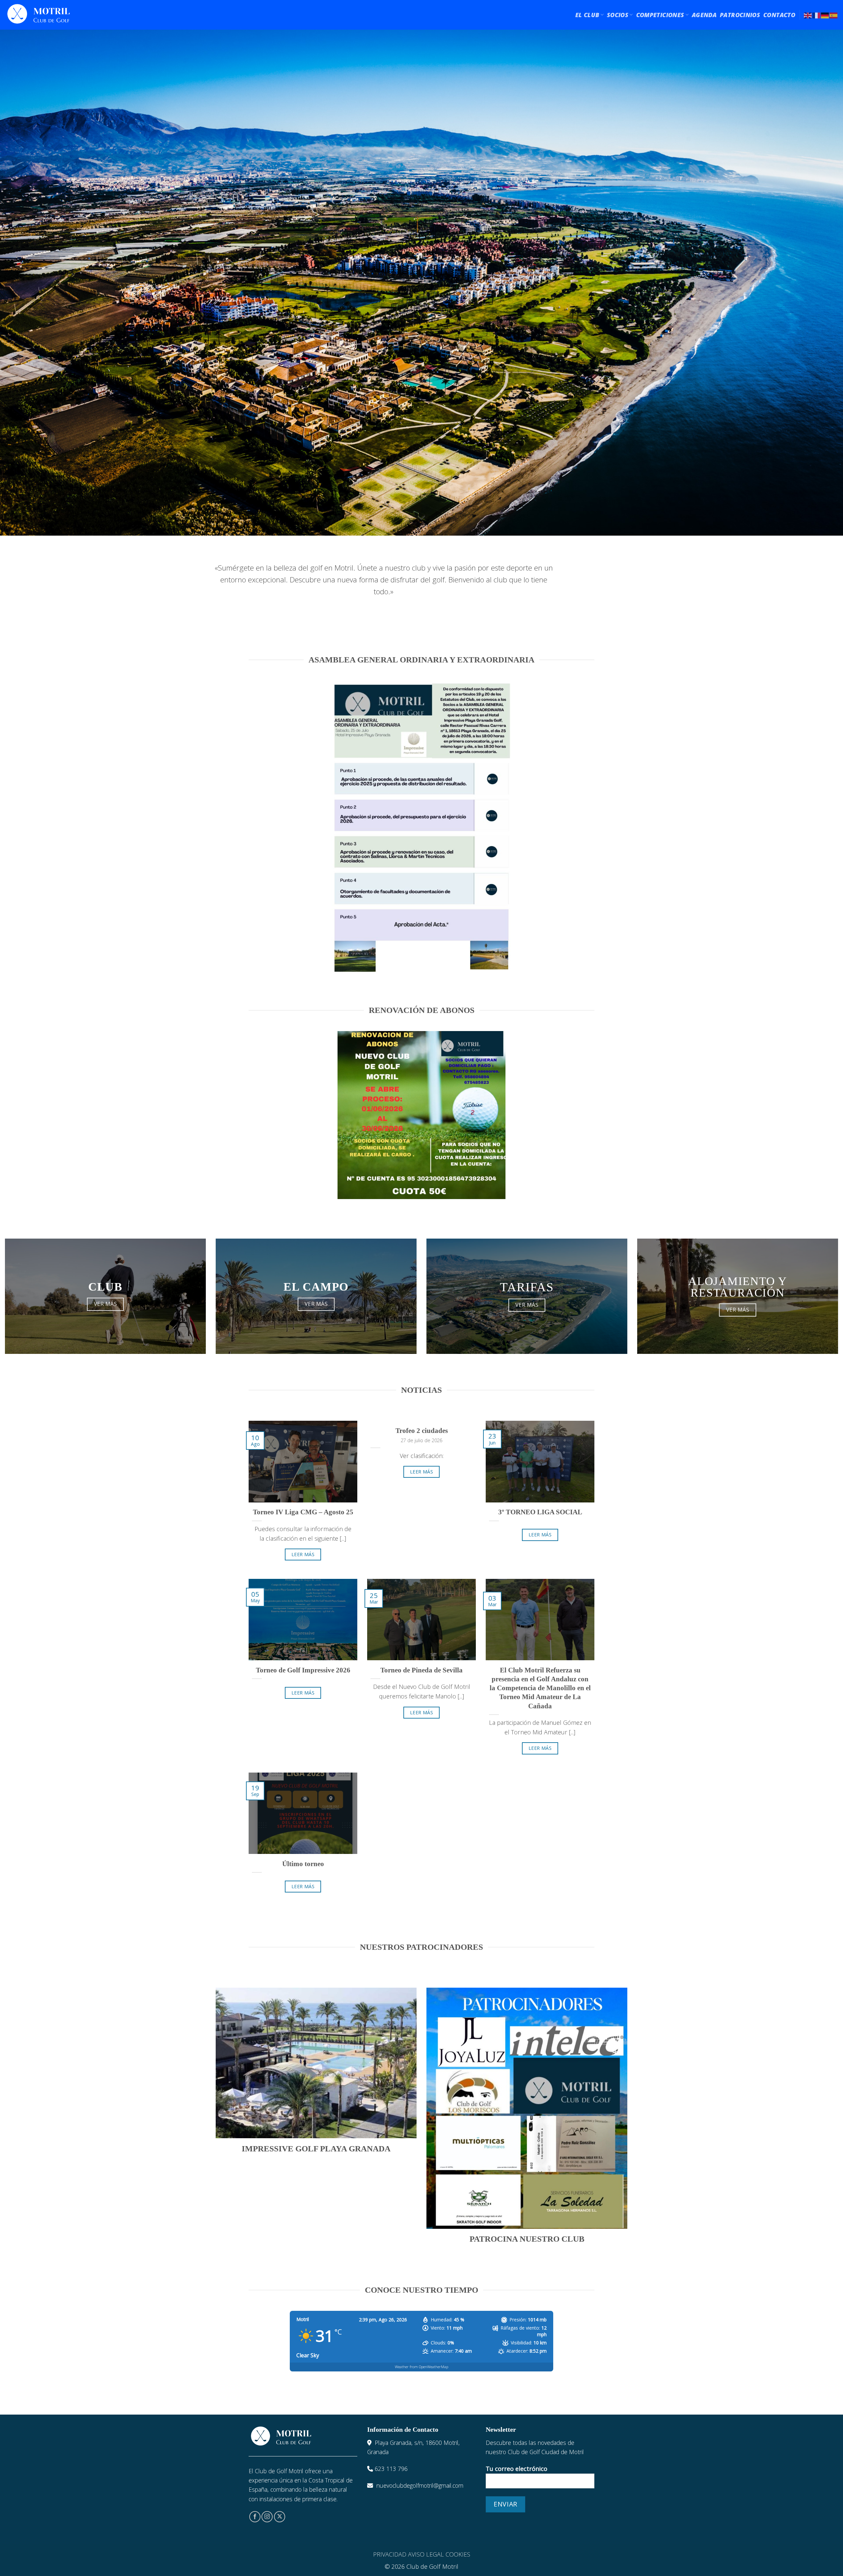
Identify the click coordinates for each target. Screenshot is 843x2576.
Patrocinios (740, 15)
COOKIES (458, 2554)
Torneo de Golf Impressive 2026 (303, 1670)
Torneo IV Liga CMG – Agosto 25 (303, 1512)
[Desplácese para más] (421, 518)
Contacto (779, 15)
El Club (587, 15)
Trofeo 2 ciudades (422, 1431)
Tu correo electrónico (517, 2469)
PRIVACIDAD (390, 2554)
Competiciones (660, 15)
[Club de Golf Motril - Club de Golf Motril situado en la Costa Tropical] (39, 15)
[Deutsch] (825, 15)
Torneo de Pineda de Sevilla (421, 1670)
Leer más (303, 1554)
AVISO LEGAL (426, 2554)
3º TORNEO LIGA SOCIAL (540, 1512)
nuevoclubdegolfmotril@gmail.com (420, 2485)
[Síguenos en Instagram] (267, 2517)
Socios (618, 15)
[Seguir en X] (280, 2517)
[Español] (834, 15)
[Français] (817, 15)
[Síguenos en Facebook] (255, 2517)
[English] (808, 15)
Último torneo (303, 1864)
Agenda (704, 15)
